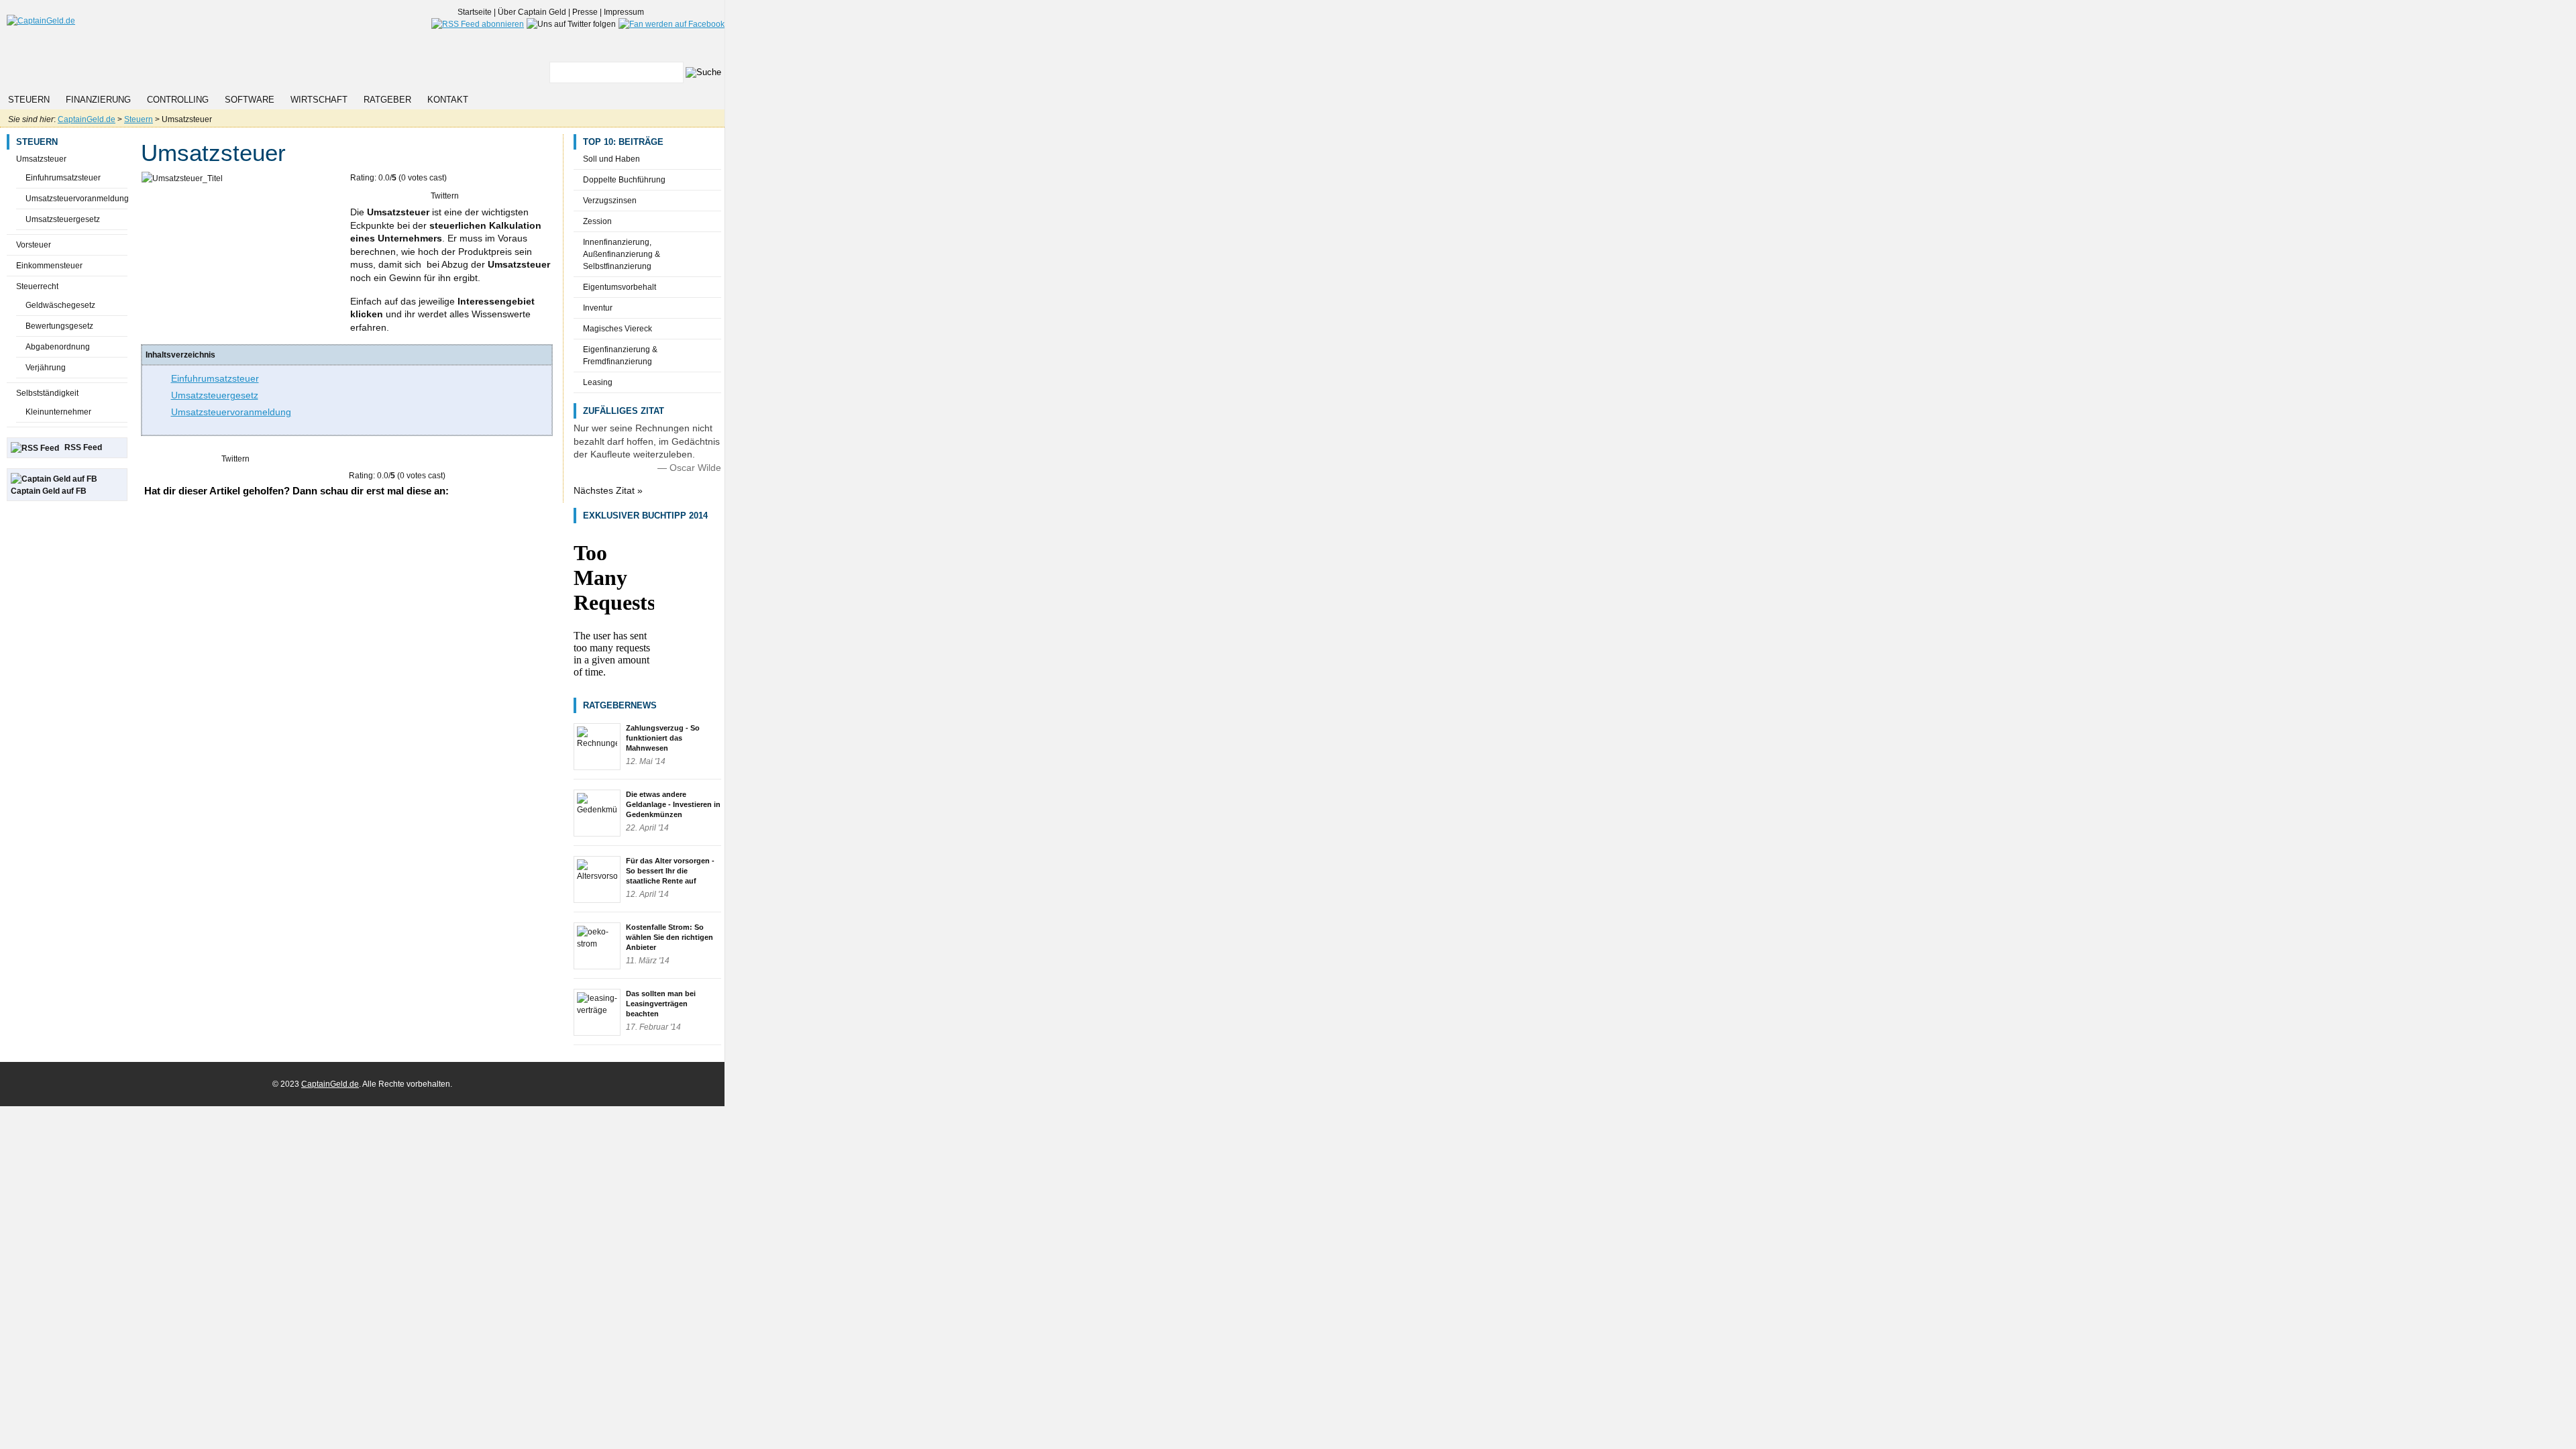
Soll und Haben (611, 159)
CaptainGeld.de (87, 119)
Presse (585, 12)
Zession (597, 221)
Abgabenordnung (58, 347)
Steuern (29, 100)
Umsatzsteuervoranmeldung (77, 199)
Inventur (598, 308)
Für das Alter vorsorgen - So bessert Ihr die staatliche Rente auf (670, 871)
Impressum (624, 12)
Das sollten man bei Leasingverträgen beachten (661, 1004)
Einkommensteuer (49, 266)
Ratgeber (387, 100)
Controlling (178, 100)
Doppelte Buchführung (624, 180)
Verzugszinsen (610, 201)
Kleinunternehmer (58, 412)
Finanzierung (98, 100)
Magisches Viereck (618, 329)
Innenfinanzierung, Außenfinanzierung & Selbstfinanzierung (622, 254)
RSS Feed (83, 447)
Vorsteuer (34, 245)
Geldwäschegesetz (60, 305)
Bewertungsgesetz (59, 326)
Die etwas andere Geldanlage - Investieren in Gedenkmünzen (673, 804)
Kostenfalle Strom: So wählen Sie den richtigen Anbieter (669, 937)
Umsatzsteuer (41, 159)
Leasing (598, 382)
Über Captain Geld (532, 12)
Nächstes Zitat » (608, 490)
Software (250, 100)
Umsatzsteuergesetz (63, 219)
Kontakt (448, 100)
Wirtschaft (319, 100)
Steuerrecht (37, 286)
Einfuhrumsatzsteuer (63, 178)
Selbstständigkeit (47, 393)
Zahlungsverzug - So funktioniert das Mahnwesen (663, 738)
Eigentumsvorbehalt (620, 287)
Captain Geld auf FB (49, 491)
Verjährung (46, 368)
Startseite (475, 12)
